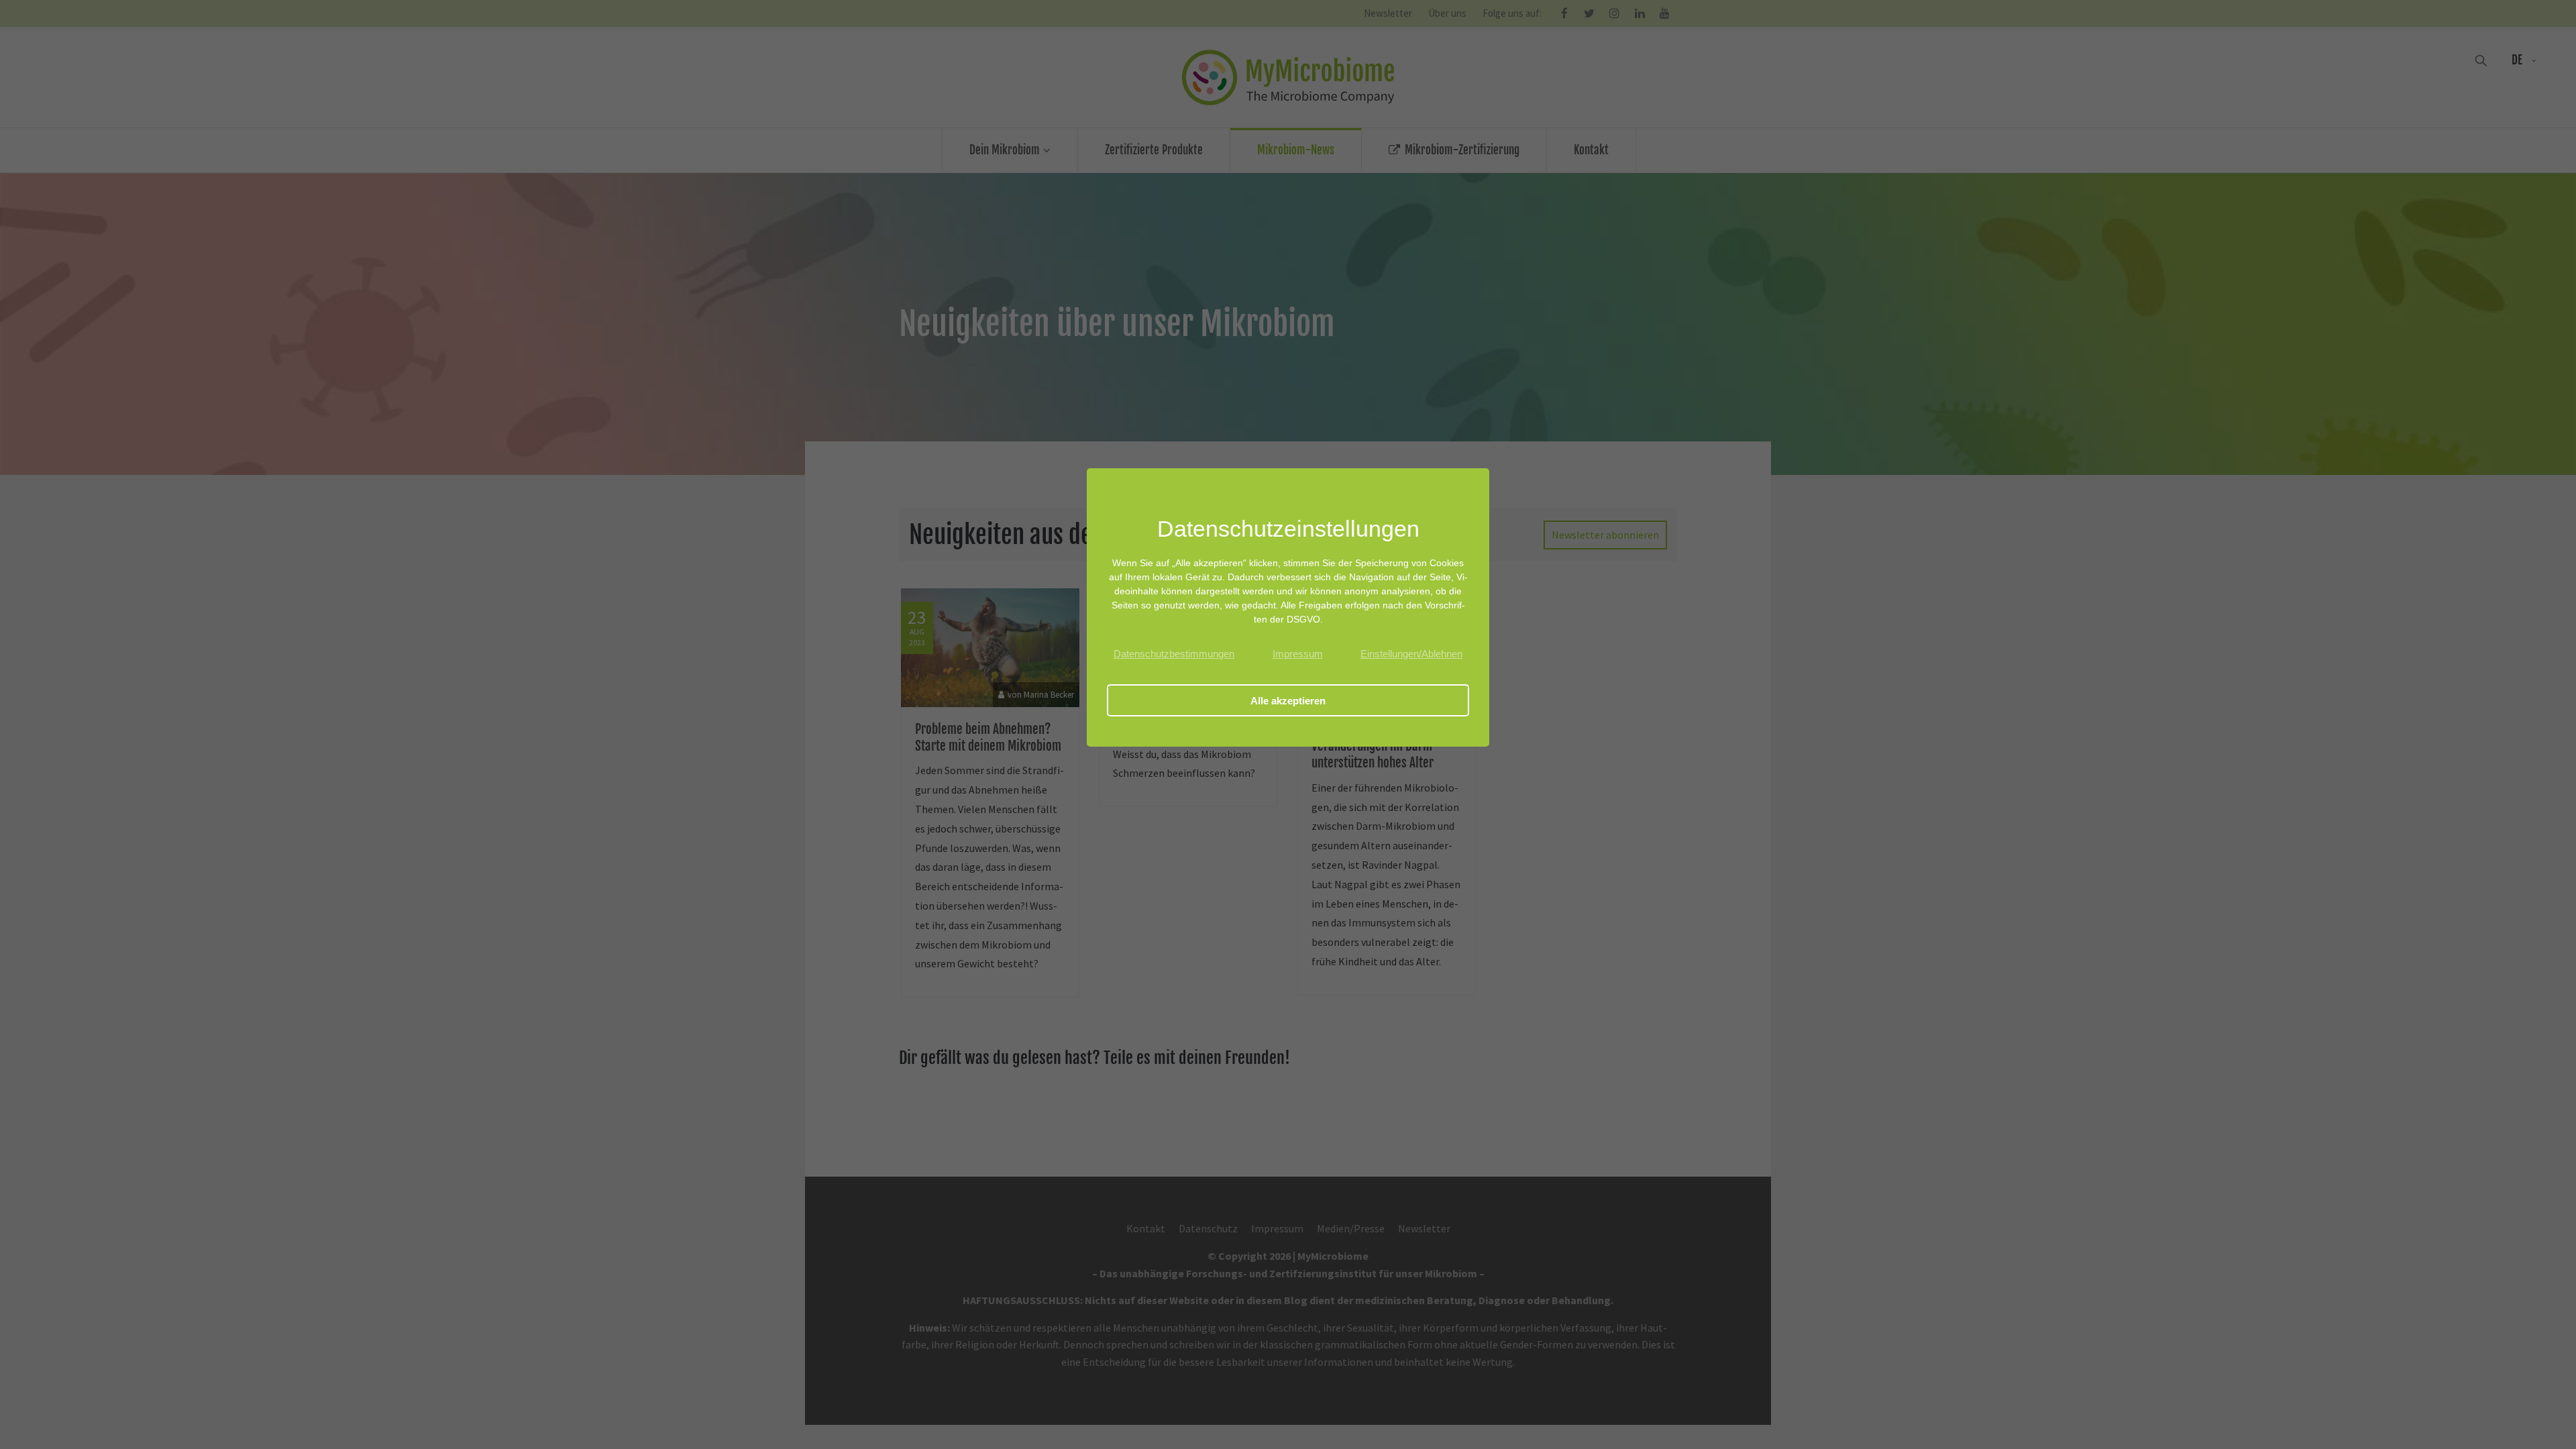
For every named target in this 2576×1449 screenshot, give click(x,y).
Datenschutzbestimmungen (1174, 654)
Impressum (1298, 654)
